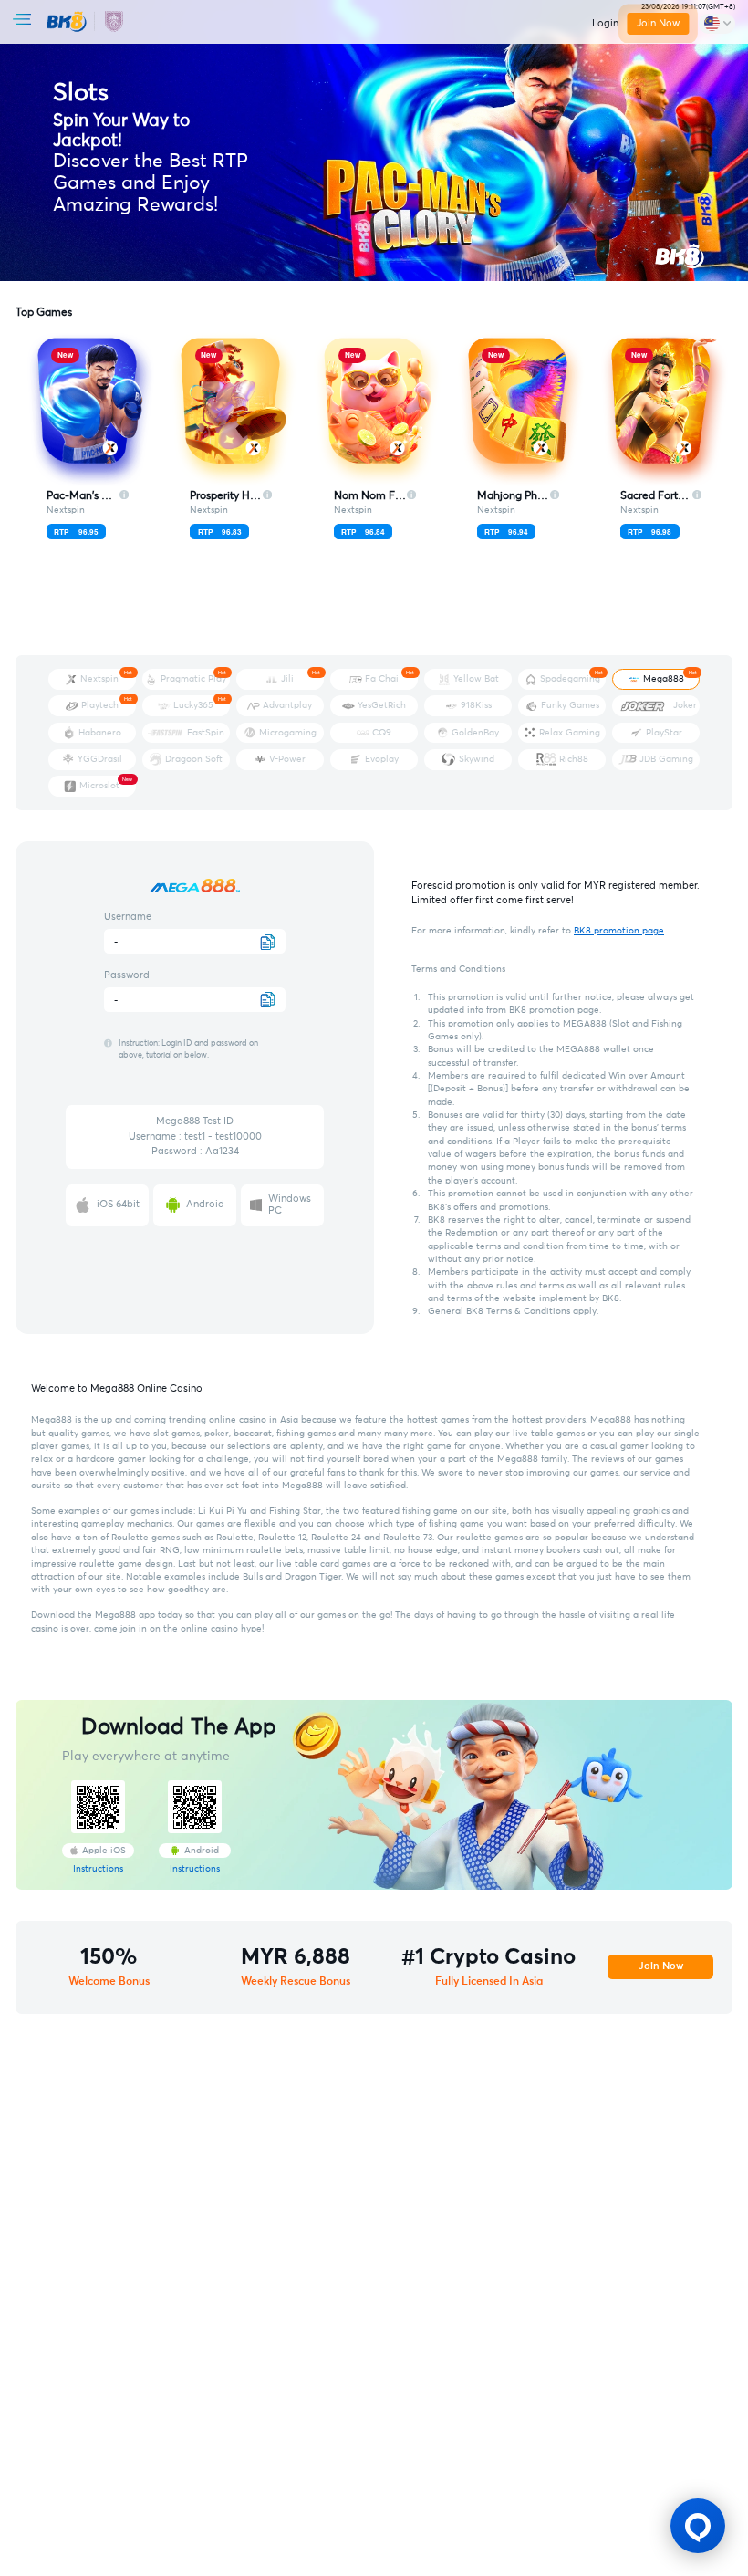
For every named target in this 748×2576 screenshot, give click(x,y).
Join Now (658, 23)
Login (605, 23)
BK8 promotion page (619, 931)
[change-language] (717, 24)
